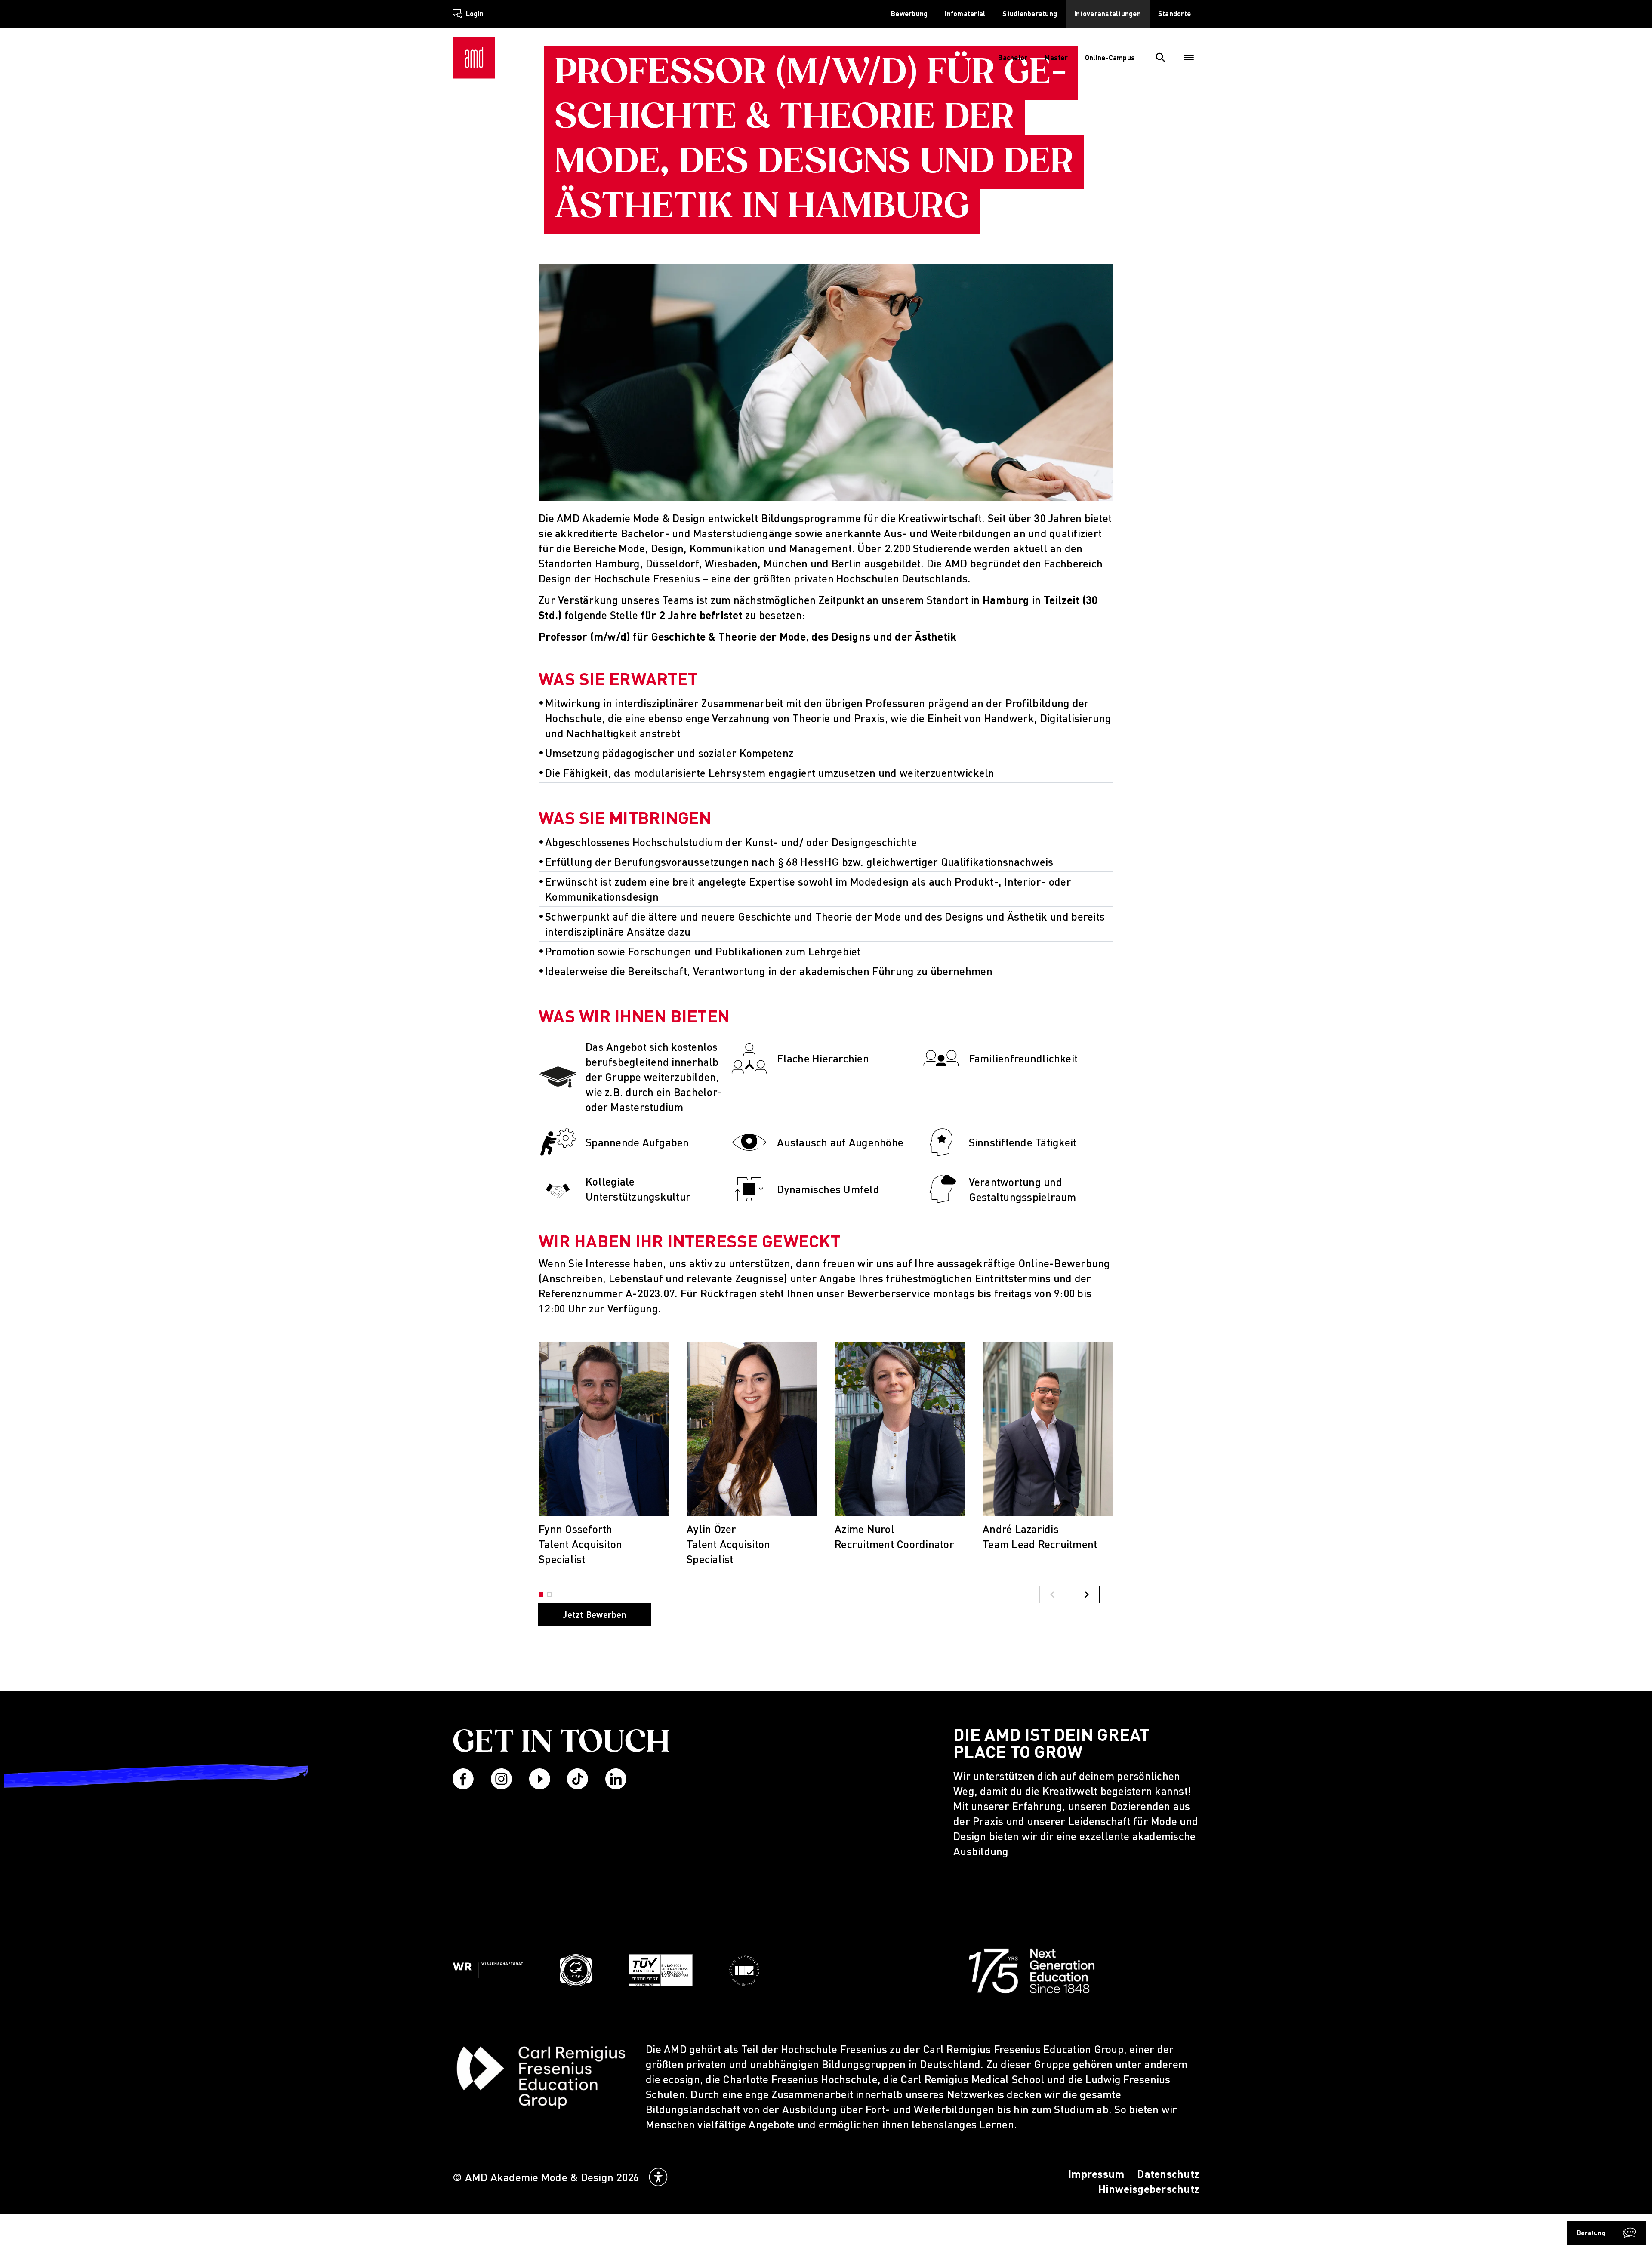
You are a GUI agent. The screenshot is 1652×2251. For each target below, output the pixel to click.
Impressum (1096, 2174)
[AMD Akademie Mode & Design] (474, 58)
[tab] (549, 1595)
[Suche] (1161, 58)
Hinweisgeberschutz (1149, 2189)
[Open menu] (1189, 58)
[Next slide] (1087, 1595)
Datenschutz (1168, 2174)
